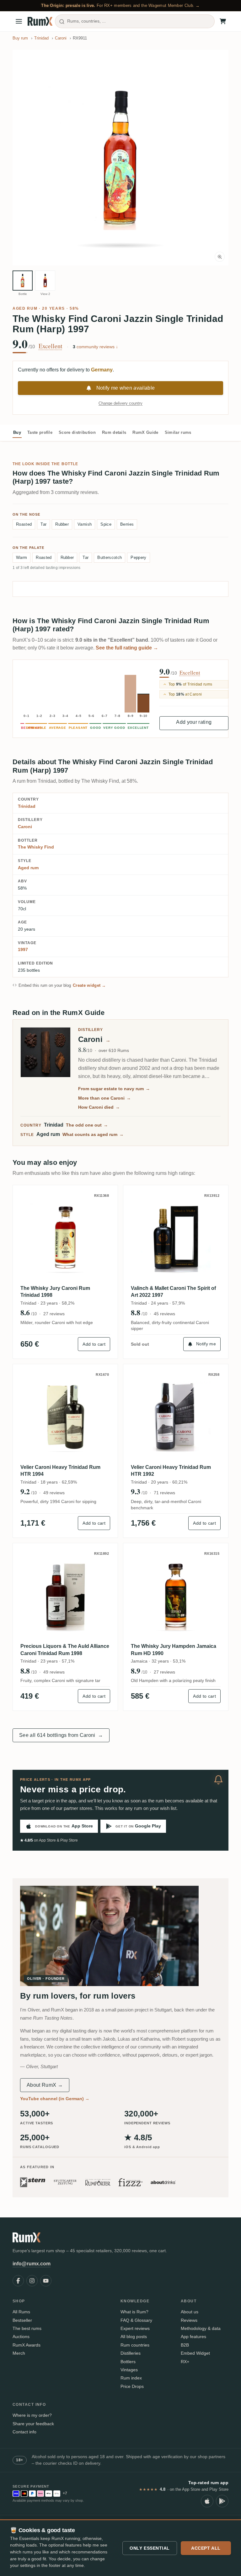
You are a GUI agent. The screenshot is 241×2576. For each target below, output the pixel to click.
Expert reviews (135, 2328)
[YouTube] (46, 2281)
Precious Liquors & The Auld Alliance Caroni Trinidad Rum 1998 (65, 1650)
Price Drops (132, 2386)
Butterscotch (110, 557)
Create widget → (89, 985)
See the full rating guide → (127, 648)
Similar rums (178, 432)
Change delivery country (120, 403)
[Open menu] (19, 21)
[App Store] (207, 2501)
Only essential (150, 2548)
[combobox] (135, 21)
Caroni (25, 827)
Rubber (62, 524)
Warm (21, 557)
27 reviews (54, 1314)
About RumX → (45, 2085)
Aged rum (25, 308)
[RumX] (40, 21)
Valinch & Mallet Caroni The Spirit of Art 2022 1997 (173, 1292)
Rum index (131, 2378)
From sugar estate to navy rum (114, 1089)
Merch (19, 2353)
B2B (185, 2345)
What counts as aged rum (93, 1134)
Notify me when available (126, 388)
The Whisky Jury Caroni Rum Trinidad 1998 (55, 1292)
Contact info (24, 2432)
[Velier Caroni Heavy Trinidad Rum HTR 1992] (176, 1417)
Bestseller (22, 2320)
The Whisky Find (36, 847)
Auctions (21, 2337)
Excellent (51, 346)
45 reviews (164, 1314)
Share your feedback (33, 2424)
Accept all (206, 2548)
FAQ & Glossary (136, 2320)
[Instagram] (32, 2281)
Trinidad (27, 806)
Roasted (24, 524)
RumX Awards (27, 2345)
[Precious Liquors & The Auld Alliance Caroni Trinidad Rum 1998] (65, 1596)
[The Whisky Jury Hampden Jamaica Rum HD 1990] (176, 1596)
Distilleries (131, 2353)
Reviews (189, 2320)
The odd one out (87, 1125)
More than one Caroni (104, 1098)
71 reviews (164, 1493)
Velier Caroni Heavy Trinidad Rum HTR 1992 (171, 1471)
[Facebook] (18, 2281)
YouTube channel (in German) (55, 2099)
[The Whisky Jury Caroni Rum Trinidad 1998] (65, 1238)
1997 (23, 949)
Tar (43, 524)
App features (193, 2337)
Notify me (206, 1344)
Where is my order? (32, 2415)
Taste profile (40, 432)
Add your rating (194, 722)
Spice (106, 524)
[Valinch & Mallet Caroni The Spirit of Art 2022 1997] (176, 1238)
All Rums (21, 2312)
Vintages (129, 2370)
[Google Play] (222, 2501)
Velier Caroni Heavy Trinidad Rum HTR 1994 (60, 1471)
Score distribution (77, 432)
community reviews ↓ (95, 347)
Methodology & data (201, 2328)
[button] (120, 158)
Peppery (138, 557)
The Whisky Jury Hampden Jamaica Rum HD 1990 (174, 1650)
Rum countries (135, 2345)
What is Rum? (134, 2312)
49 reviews (54, 1493)
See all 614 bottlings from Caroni (61, 1735)
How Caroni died (99, 1107)
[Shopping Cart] (223, 21)
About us (190, 2312)
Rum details (114, 432)
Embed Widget (195, 2353)
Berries (127, 524)
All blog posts (134, 2337)
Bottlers (128, 2362)
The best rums (27, 2328)
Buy (17, 432)
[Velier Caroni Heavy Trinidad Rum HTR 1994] (65, 1417)
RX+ (185, 2362)
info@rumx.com (32, 2264)
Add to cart (94, 1344)
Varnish (85, 524)
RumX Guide (145, 432)
